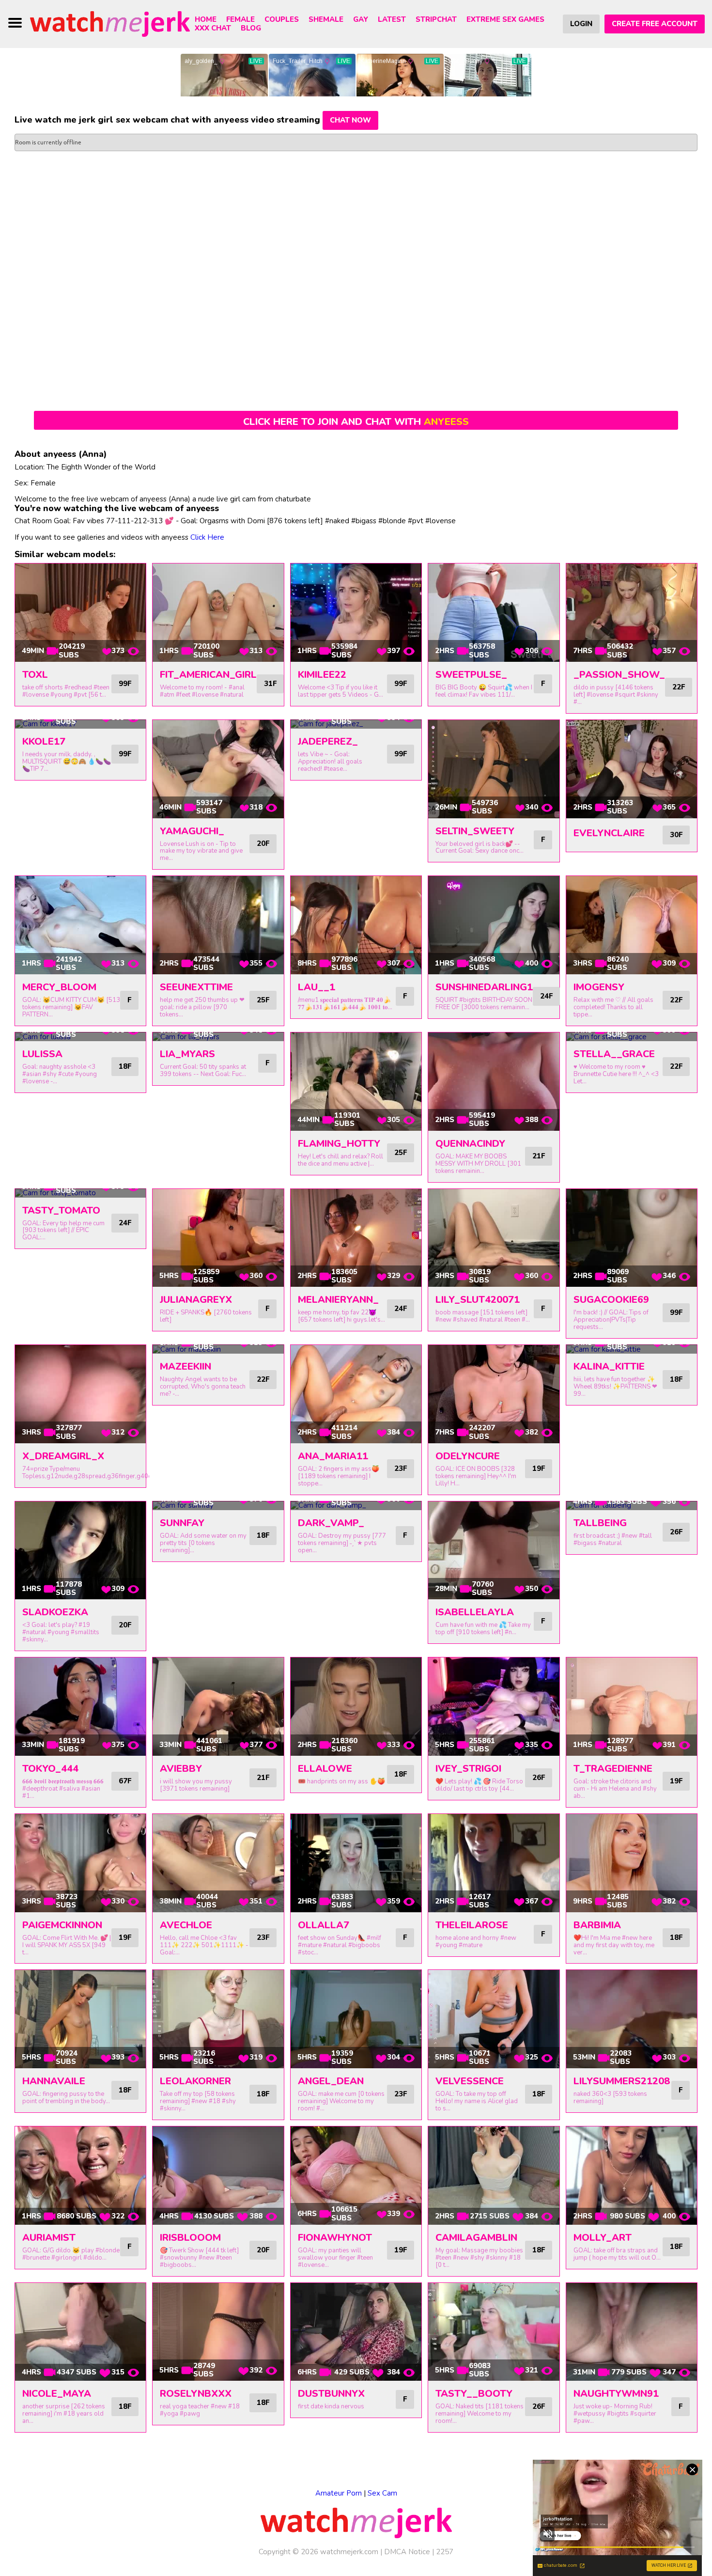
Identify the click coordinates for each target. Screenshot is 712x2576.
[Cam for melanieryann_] (356, 1238)
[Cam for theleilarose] (494, 1863)
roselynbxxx (196, 2394)
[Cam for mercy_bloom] (80, 925)
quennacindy (470, 1144)
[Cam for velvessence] (494, 2019)
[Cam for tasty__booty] (494, 2332)
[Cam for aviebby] (218, 1707)
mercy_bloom (59, 987)
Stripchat (436, 19)
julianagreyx (196, 1300)
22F (679, 687)
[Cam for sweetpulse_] (494, 613)
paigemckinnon (62, 1925)
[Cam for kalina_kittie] (632, 1349)
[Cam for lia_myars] (218, 1037)
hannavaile (54, 2081)
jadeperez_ (328, 742)
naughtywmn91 (616, 2394)
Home (206, 19)
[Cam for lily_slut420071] (494, 1238)
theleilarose (472, 1925)
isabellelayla (475, 1612)
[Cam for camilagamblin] (494, 2176)
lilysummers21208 (622, 2081)
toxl (35, 675)
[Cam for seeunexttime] (218, 925)
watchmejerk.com (349, 2552)
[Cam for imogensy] (632, 925)
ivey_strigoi (468, 1769)
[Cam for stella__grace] (632, 1037)
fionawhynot (335, 2238)
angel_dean (331, 2081)
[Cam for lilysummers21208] (632, 2019)
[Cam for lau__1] (356, 925)
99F (125, 684)
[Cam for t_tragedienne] (632, 1707)
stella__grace (614, 1054)
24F (546, 996)
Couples (282, 19)
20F (263, 843)
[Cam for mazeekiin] (218, 1349)
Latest (392, 19)
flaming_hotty (339, 1144)
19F (539, 1468)
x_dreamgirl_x (63, 1456)
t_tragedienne (613, 1769)
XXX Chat (213, 28)
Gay (361, 19)
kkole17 (44, 742)
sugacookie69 (611, 1300)
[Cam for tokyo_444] (80, 1707)
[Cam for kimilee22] (356, 613)
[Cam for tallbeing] (632, 1506)
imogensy (599, 987)
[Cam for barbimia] (632, 1863)
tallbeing (600, 1523)
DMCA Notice (407, 2552)
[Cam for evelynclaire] (632, 769)
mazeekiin (186, 1366)
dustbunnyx (331, 2394)
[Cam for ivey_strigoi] (494, 1707)
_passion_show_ (619, 675)
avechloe (186, 1925)
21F (539, 1156)
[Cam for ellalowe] (356, 1707)
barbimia (597, 1925)
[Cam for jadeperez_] (356, 724)
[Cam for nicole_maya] (80, 2332)
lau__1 (317, 987)
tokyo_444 (50, 1769)
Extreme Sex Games (505, 19)
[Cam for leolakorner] (218, 2019)
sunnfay (182, 1523)
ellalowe (325, 1769)
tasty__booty (474, 2394)
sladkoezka (55, 1612)
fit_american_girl (208, 675)
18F (125, 1066)
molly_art (603, 2238)
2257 (445, 2552)
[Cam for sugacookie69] (632, 1238)
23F (401, 1468)
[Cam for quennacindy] (494, 1082)
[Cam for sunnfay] (218, 1506)
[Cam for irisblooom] (218, 2176)
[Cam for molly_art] (632, 2176)
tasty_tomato (61, 1210)
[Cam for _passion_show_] (632, 613)
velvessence (470, 2081)
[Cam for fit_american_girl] (218, 613)
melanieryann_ (338, 1300)
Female (240, 19)
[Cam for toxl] (80, 613)
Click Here (207, 537)
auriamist (49, 2238)
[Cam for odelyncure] (494, 1394)
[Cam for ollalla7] (356, 1863)
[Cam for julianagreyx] (218, 1238)
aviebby (181, 1769)
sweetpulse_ (471, 675)
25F (263, 1000)
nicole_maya (57, 2394)
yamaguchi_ (192, 831)
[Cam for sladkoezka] (80, 1551)
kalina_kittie (609, 1366)
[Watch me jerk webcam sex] (110, 23)
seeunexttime (196, 987)
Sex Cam (382, 2493)
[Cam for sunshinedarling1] (494, 925)
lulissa (42, 1054)
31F (270, 684)
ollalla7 (324, 1925)
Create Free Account (655, 24)
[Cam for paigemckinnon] (80, 1863)
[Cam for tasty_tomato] (80, 1193)
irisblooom (190, 2238)
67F (125, 1781)
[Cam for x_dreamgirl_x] (80, 1394)
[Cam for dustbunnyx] (356, 2332)
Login (581, 24)
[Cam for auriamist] (80, 2176)
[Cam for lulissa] (80, 1037)
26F (676, 1532)
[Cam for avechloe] (218, 1863)
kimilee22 (322, 675)
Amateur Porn (339, 2493)
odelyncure (468, 1456)
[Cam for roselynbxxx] (218, 2332)
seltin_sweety (475, 831)
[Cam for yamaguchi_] (218, 769)
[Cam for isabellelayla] (494, 1551)
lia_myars (187, 1054)
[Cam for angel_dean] (356, 2019)
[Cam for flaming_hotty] (356, 1082)
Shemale (326, 19)
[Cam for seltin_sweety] (494, 769)
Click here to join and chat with (356, 422)
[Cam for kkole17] (80, 724)
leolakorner (195, 2081)
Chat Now (350, 120)
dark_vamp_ (331, 1523)
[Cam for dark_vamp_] (356, 1506)
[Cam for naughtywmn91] (632, 2332)
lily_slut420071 (478, 1300)
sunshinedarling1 (484, 987)
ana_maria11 (333, 1456)
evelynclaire (609, 833)
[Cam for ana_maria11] (356, 1394)
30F (676, 835)
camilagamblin (476, 2238)
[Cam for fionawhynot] (356, 2176)
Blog (251, 28)
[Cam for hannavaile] (80, 2019)
